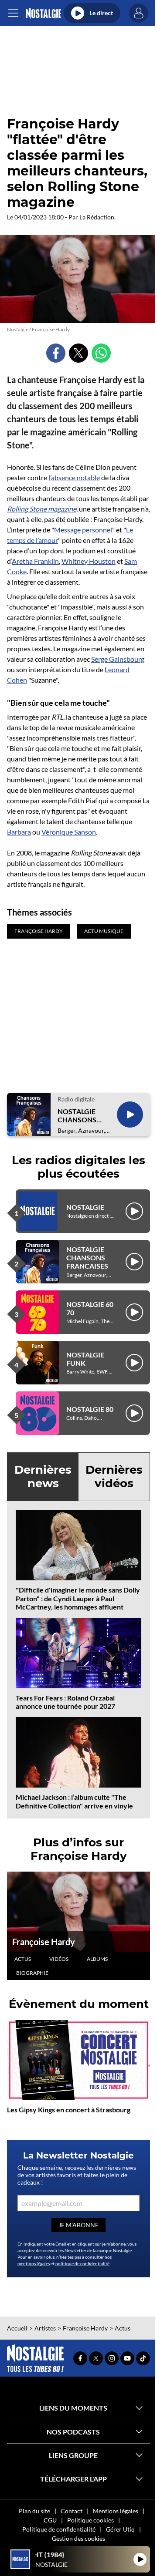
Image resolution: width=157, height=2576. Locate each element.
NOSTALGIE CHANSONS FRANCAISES (78, 1115)
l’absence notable (74, 477)
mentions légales (34, 2263)
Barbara (19, 832)
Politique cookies (90, 2520)
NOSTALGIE (85, 1207)
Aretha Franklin (35, 561)
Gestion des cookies (78, 2538)
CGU (50, 2520)
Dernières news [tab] (43, 1477)
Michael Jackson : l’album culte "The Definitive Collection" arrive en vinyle (74, 1801)
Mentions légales (116, 2511)
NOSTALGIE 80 (90, 1409)
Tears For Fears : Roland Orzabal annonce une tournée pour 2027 (65, 1702)
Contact (72, 2511)
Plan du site (34, 2511)
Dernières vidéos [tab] (114, 1477)
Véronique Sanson (69, 832)
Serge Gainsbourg (118, 659)
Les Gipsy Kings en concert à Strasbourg (69, 2110)
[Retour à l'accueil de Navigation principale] (43, 13)
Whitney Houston (89, 561)
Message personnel (83, 530)
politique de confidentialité (82, 2263)
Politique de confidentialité (59, 2529)
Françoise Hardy (44, 1942)
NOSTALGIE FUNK (85, 1359)
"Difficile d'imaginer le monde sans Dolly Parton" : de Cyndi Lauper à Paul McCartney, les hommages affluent (78, 1598)
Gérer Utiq (120, 2529)
